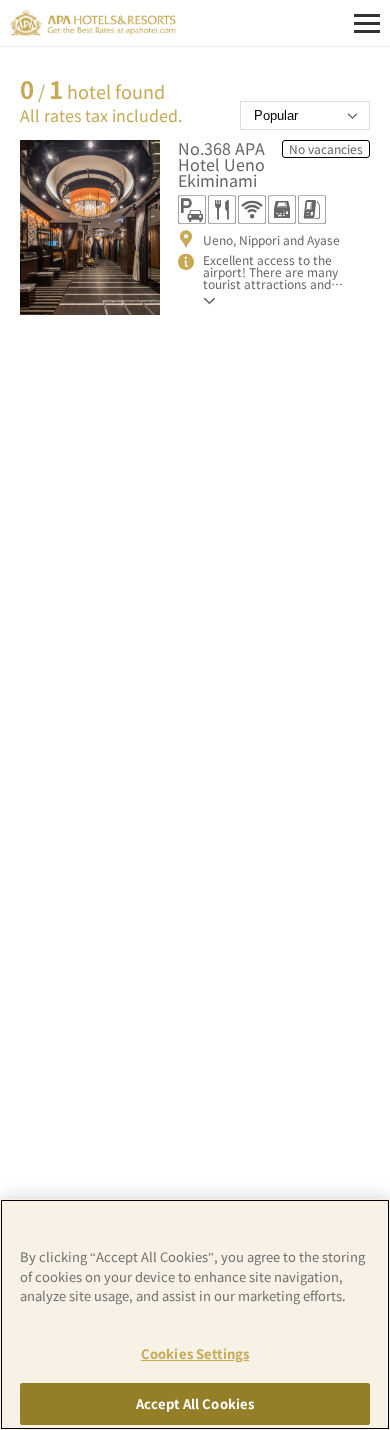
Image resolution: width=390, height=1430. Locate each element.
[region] (195, 1314)
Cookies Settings (195, 1353)
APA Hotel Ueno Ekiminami (221, 164)
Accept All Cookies (195, 1403)
